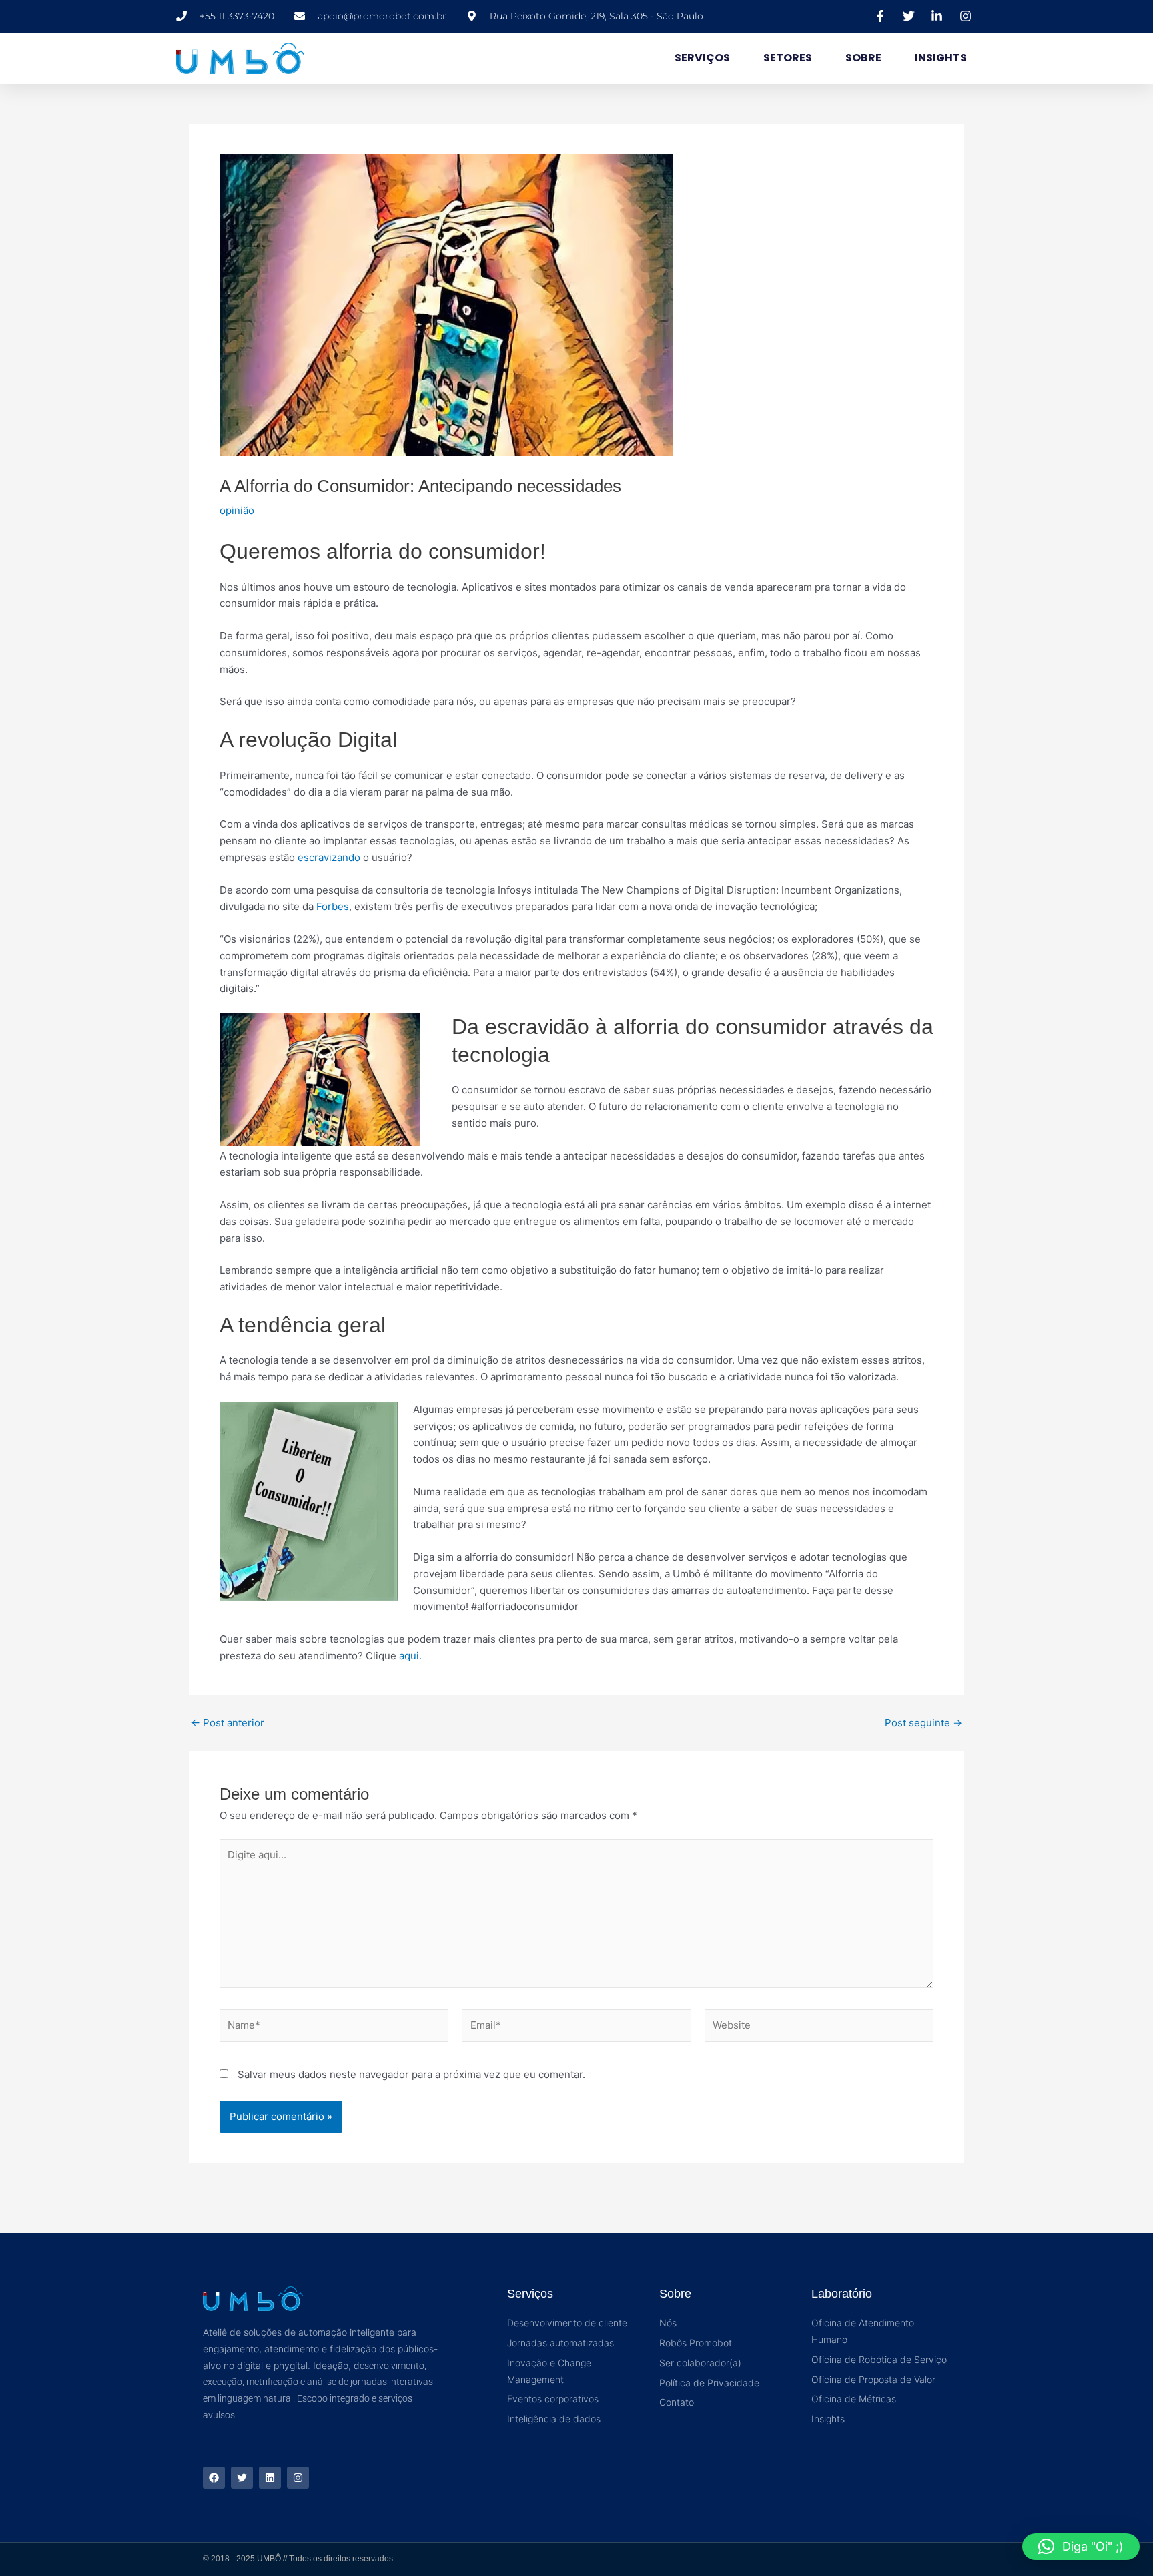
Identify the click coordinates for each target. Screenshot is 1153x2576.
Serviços (702, 58)
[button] (1081, 2547)
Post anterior (228, 1723)
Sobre (863, 58)
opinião (237, 510)
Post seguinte (923, 1723)
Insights (941, 58)
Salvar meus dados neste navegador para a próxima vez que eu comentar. (411, 2074)
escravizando (329, 857)
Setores (788, 58)
